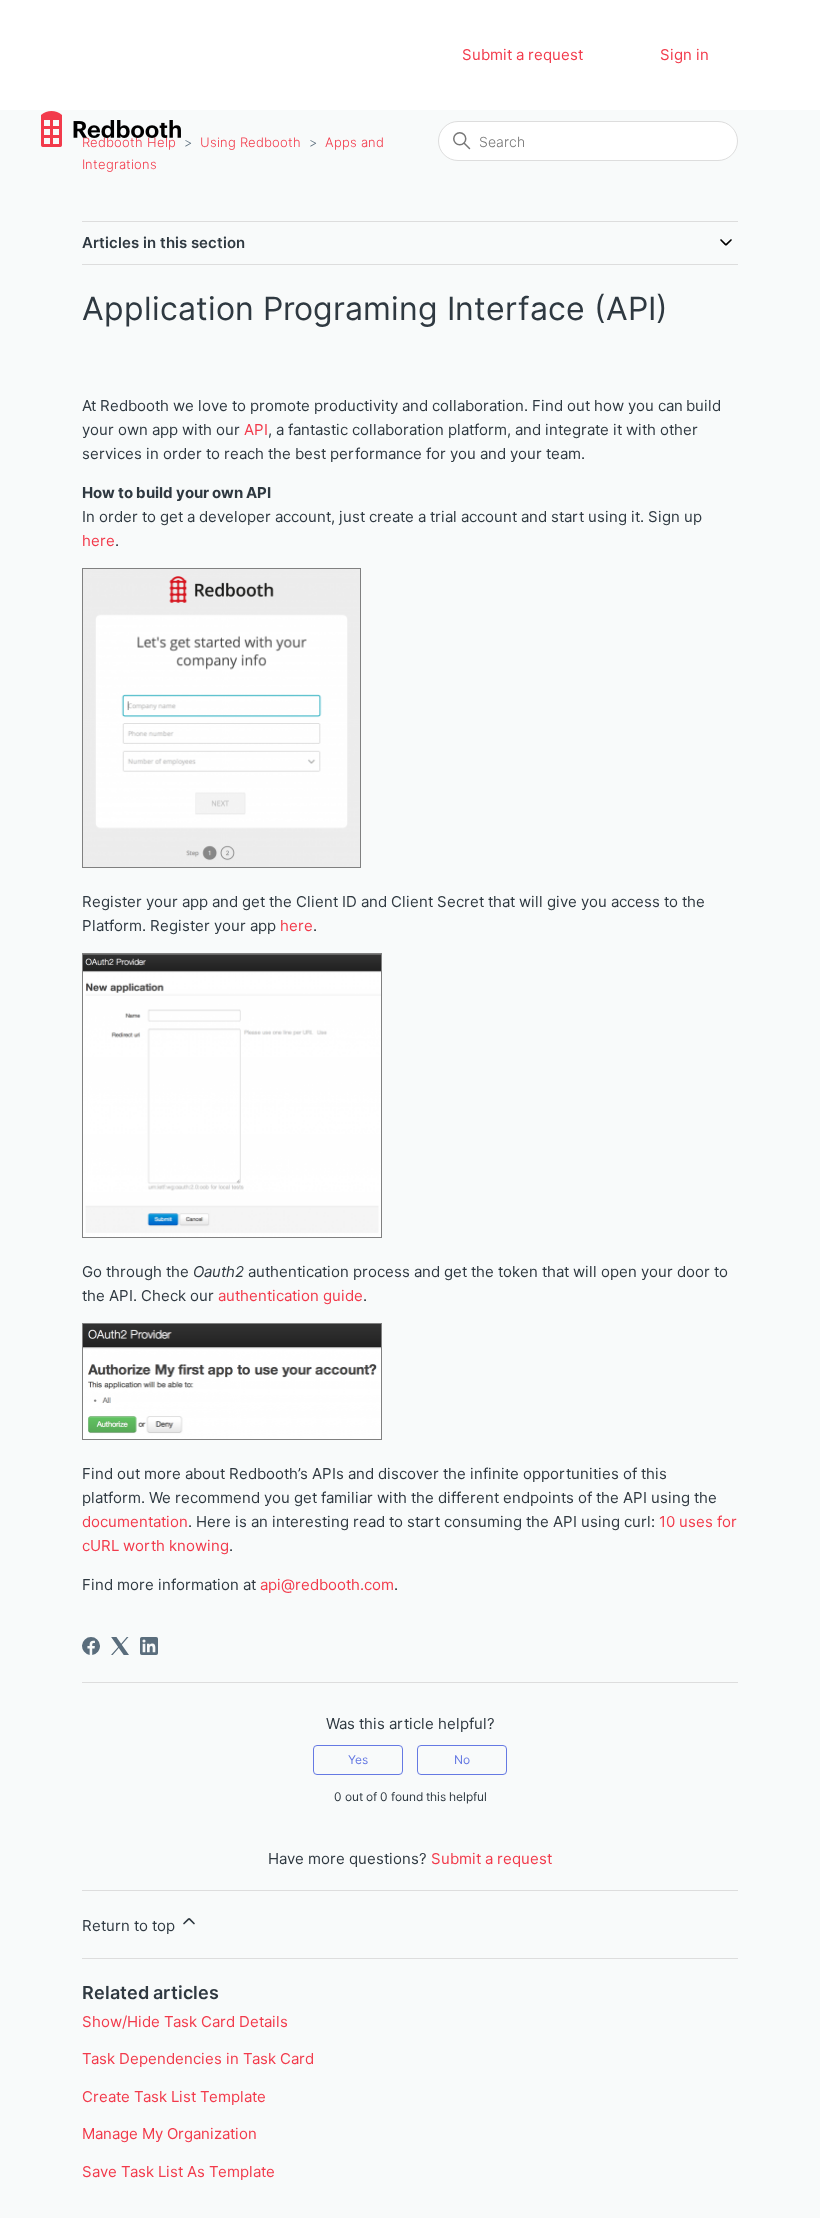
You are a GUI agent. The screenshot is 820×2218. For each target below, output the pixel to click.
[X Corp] (120, 1646)
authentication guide (290, 1295)
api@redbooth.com (327, 1584)
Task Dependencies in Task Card (198, 2058)
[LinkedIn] (149, 1646)
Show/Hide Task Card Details (185, 2021)
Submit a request (522, 54)
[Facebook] (91, 1646)
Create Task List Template (174, 2096)
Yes (358, 1759)
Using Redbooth (250, 142)
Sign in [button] (684, 54)
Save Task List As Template (178, 2171)
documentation (135, 1521)
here (98, 540)
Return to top (130, 1925)
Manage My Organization (169, 2133)
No (462, 1759)
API (256, 429)
